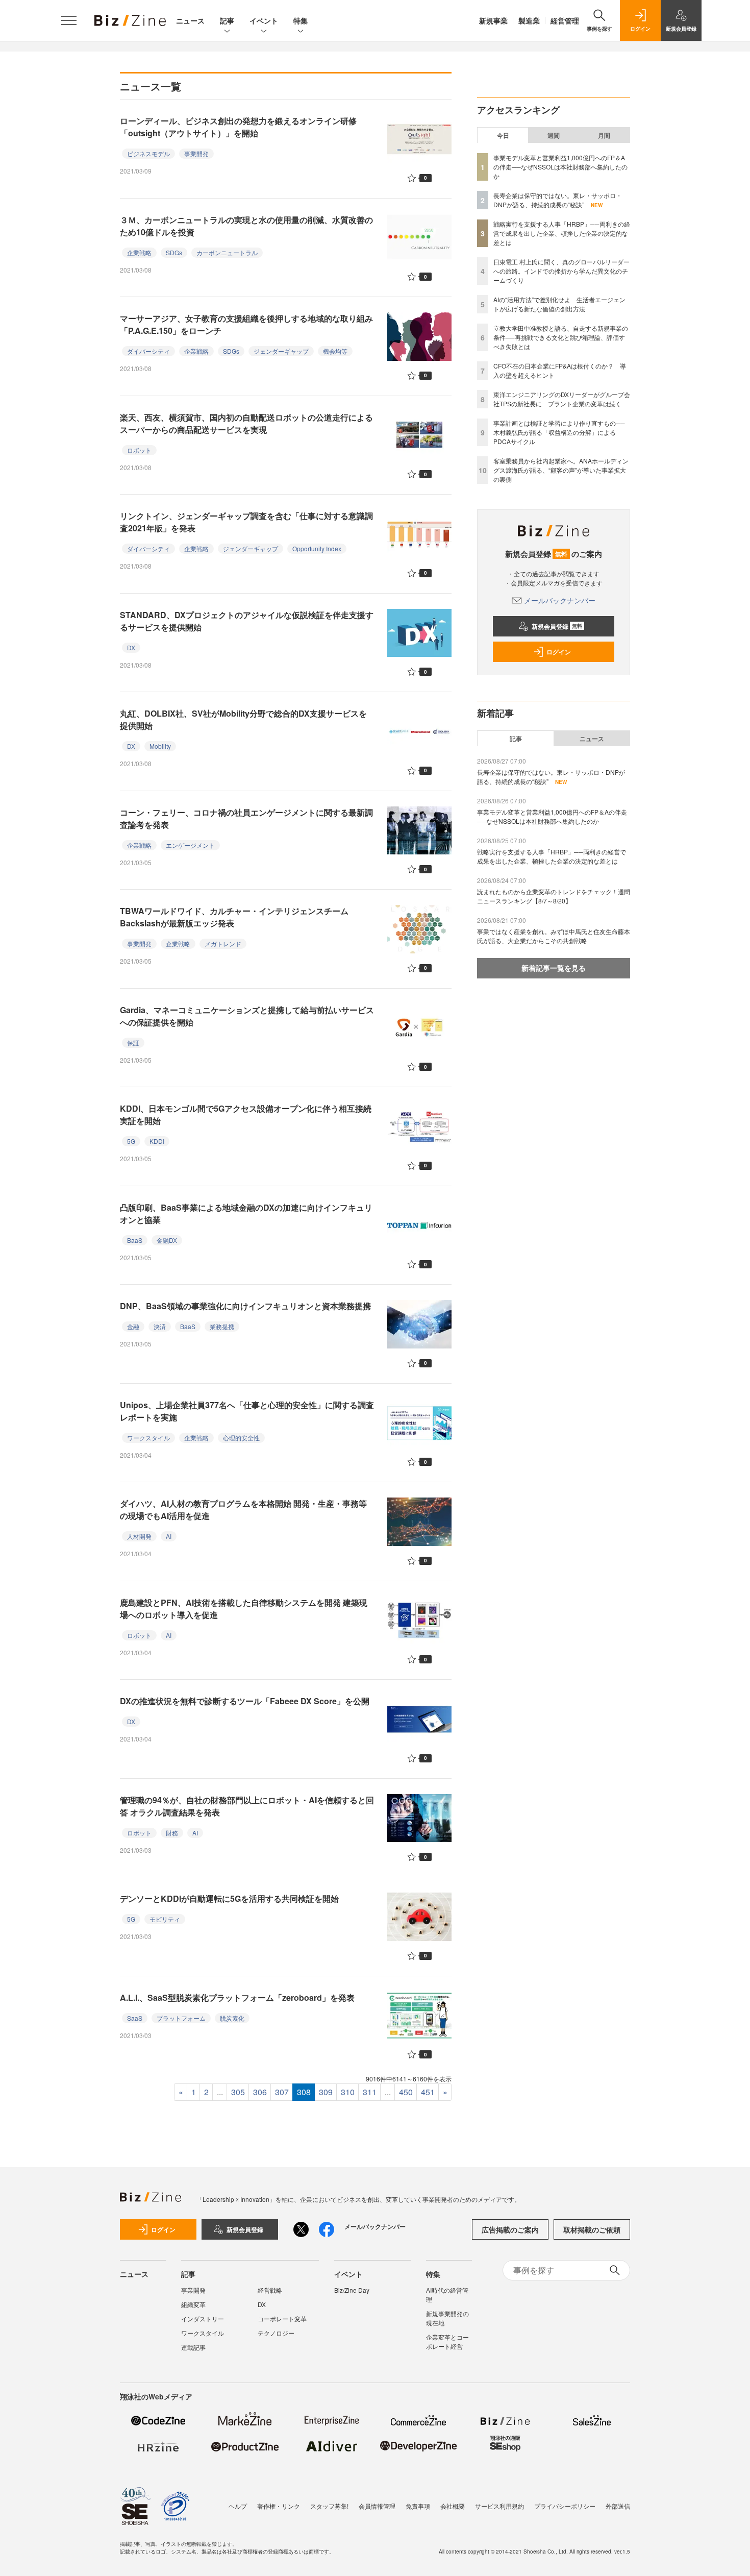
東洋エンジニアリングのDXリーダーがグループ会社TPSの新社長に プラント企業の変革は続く (562, 399)
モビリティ (165, 1919)
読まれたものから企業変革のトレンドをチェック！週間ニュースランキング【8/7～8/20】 (554, 896)
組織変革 (193, 2304)
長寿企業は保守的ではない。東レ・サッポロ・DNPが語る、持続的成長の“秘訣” (558, 200)
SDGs (174, 252)
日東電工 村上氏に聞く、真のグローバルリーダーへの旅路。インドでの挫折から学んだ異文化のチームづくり (561, 271)
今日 (503, 135)
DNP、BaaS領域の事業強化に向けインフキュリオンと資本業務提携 (245, 1306)
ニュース (190, 20)
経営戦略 (270, 2290)
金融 (133, 1326)
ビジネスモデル (148, 153)
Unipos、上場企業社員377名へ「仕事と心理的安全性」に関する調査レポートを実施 (247, 1411)
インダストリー (203, 2319)
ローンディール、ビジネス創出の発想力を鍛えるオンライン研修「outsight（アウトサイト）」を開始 (238, 127)
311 (370, 2092)
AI (169, 1536)
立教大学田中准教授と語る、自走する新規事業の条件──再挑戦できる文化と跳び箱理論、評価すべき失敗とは (561, 337)
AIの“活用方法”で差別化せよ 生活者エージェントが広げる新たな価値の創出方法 (559, 304)
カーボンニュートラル (227, 252)
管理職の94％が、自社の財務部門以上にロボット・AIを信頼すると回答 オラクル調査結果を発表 (247, 1806)
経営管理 (565, 20)
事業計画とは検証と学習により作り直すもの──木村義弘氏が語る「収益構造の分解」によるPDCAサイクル (559, 432)
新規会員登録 (557, 626)
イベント (264, 20)
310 (348, 2092)
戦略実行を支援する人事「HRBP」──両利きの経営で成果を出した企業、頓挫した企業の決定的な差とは (562, 233)
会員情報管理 (377, 2506)
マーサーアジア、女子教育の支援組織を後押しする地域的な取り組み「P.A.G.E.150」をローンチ (246, 324)
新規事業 (493, 20)
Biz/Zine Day (352, 2290)
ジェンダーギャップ (281, 351)
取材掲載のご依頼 (592, 2229)
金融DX (167, 1240)
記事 (227, 20)
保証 (133, 1042)
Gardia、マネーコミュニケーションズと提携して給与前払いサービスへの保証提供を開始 (247, 1016)
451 (428, 2092)
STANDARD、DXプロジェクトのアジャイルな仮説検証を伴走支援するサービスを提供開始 (247, 621)
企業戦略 (139, 252)
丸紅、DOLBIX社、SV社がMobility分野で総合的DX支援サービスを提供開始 (243, 719)
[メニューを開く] (69, 20)
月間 (604, 135)
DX (131, 647)
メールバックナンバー (560, 600)
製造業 (529, 20)
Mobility (160, 746)
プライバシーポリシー (565, 2506)
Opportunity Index (317, 548)
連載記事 (193, 2347)
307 (282, 2092)
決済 (160, 1326)
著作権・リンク (279, 2506)
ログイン (559, 652)
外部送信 (618, 2506)
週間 (554, 135)
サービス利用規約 (499, 2506)
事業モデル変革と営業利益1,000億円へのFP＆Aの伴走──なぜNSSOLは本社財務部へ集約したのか (560, 167)
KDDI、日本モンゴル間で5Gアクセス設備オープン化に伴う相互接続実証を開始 (246, 1114)
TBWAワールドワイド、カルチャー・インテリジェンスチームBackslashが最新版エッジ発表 (234, 917)
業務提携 (222, 1326)
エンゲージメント (190, 845)
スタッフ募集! (329, 2506)
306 (260, 2092)
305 (238, 2092)
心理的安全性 (241, 1438)
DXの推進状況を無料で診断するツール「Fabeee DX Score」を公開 (245, 1701)
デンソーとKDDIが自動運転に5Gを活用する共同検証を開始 (229, 1898)
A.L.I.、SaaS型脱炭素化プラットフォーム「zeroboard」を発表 (237, 1997)
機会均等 (335, 351)
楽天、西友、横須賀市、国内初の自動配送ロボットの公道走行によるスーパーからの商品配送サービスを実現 (246, 423)
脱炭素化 (232, 2018)
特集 (301, 20)
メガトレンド (223, 943)
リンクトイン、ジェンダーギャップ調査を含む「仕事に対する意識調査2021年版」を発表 (246, 522)
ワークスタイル (148, 1438)
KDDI (157, 1141)
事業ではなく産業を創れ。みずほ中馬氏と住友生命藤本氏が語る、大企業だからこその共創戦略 (554, 936)
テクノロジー (276, 2333)
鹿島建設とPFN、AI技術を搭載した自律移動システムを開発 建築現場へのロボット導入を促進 (244, 1609)
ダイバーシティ (148, 351)
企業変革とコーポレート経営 (447, 2341)
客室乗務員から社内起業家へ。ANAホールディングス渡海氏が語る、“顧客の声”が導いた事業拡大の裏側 (561, 470)
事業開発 (196, 153)
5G (131, 1141)
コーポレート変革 (282, 2319)
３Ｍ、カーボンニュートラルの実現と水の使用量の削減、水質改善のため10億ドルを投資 (246, 226)
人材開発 (139, 1536)
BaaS (135, 1240)
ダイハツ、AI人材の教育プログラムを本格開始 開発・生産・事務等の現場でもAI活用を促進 (243, 1510)
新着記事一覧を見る (554, 968)
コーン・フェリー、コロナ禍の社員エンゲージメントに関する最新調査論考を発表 (246, 818)
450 (406, 2092)
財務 (172, 1833)
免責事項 (418, 2506)
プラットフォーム (181, 2018)
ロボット (139, 450)
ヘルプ (238, 2506)
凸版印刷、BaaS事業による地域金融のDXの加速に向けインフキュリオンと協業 (246, 1213)
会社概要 (453, 2506)
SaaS (135, 2018)
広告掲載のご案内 (510, 2229)
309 (326, 2092)
